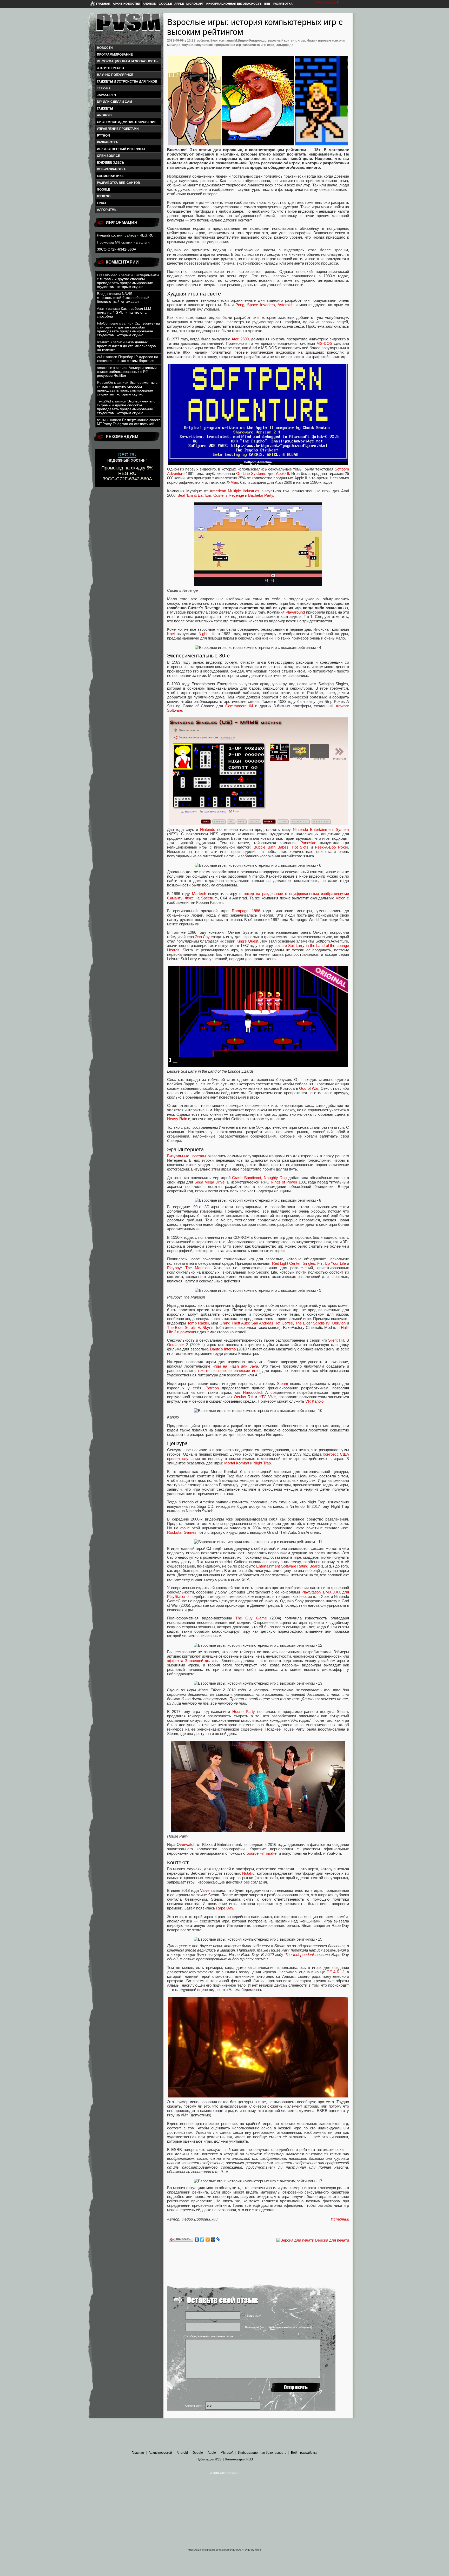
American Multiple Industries (235, 491)
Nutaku (248, 1873)
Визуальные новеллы (187, 1156)
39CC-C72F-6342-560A (117, 249)
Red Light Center (286, 1263)
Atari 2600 (240, 339)
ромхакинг (189, 1332)
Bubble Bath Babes (271, 847)
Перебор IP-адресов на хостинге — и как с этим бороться (128, 359)
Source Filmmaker (262, 1853)
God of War (309, 1088)
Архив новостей (126, 4)
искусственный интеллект (121, 149)
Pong (240, 305)
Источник (340, 2219)
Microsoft (195, 4)
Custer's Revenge (229, 495)
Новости (105, 48)
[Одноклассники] (208, 2239)
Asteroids (286, 305)
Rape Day (225, 1908)
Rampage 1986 (246, 911)
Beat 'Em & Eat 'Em (194, 495)
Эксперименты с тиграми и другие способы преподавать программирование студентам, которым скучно (128, 281)
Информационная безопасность (234, 4)
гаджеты (105, 109)
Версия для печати (332, 2240)
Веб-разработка (111, 169)
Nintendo (208, 829)
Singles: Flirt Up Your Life (324, 1263)
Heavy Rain (177, 1119)
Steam (283, 1384)
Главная (103, 4)
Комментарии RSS (239, 2459)
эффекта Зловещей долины (193, 1661)
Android (149, 4)
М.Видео (174, 45)
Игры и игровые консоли (326, 41)
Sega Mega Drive (209, 1182)
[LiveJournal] (219, 2239)
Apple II (282, 473)
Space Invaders (261, 305)
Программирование (115, 55)
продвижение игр (228, 45)
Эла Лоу (202, 937)
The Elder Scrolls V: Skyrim (191, 1327)
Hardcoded (252, 1392)
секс (271, 45)
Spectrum (209, 898)
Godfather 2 (178, 1345)
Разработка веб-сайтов (118, 183)
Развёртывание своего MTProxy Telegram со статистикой (129, 422)
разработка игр (254, 45)
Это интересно (110, 68)
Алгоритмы (107, 210)
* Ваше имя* (253, 2316)
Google (165, 4)
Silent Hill (336, 1340)
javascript (107, 95)
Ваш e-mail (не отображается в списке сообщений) (279, 2327)
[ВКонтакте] (197, 2239)
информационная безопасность (127, 61)
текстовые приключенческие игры (229, 1371)
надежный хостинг (127, 457)
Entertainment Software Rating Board (288, 1566)
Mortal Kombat (237, 1463)
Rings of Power (284, 1182)
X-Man (232, 482)
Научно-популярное (115, 75)
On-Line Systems (251, 473)
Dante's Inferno (223, 1349)
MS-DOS (324, 343)
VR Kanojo (314, 1401)
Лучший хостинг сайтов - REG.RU (125, 235)
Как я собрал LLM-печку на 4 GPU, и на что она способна (125, 312)
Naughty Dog (275, 1178)
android (104, 115)
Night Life (207, 634)
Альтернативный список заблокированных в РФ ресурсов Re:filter (127, 372)
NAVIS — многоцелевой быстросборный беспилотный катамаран (123, 298)
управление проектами (118, 129)
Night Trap (262, 1463)
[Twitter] (202, 2239)
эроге (190, 276)
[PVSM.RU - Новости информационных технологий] (128, 25)
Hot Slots (300, 847)
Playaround (295, 612)
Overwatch (186, 1844)
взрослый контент (282, 41)
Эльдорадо (285, 45)
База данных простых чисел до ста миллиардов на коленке (126, 346)
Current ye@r (195, 2406)
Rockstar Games (182, 1532)
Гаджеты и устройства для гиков (127, 82)
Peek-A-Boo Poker (331, 847)
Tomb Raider (198, 1323)
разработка (107, 142)
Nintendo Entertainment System (321, 829)
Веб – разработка (278, 4)
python (103, 136)
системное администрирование (127, 122)
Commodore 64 (239, 706)
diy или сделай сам (114, 102)
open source (108, 156)
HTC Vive (267, 1397)
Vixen (341, 898)
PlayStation (311, 1592)
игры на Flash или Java (235, 1366)
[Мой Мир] (213, 2239)
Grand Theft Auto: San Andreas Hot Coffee (256, 1323)
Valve (205, 1890)
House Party (244, 1711)
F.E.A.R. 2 (335, 1972)
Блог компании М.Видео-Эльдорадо (238, 41)
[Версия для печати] (295, 2240)
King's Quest (247, 941)
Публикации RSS (209, 2459)
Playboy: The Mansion (188, 1268)
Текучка (104, 88)
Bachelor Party (261, 495)
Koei (171, 634)
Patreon (212, 1388)
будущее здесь (111, 163)
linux (102, 203)
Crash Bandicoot (246, 1178)
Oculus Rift (244, 1397)
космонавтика (110, 176)
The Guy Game (251, 1618)
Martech (199, 894)
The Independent (299, 1955)
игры (301, 41)
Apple (179, 4)
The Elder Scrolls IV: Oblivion (320, 1323)
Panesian (308, 843)
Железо (104, 196)
